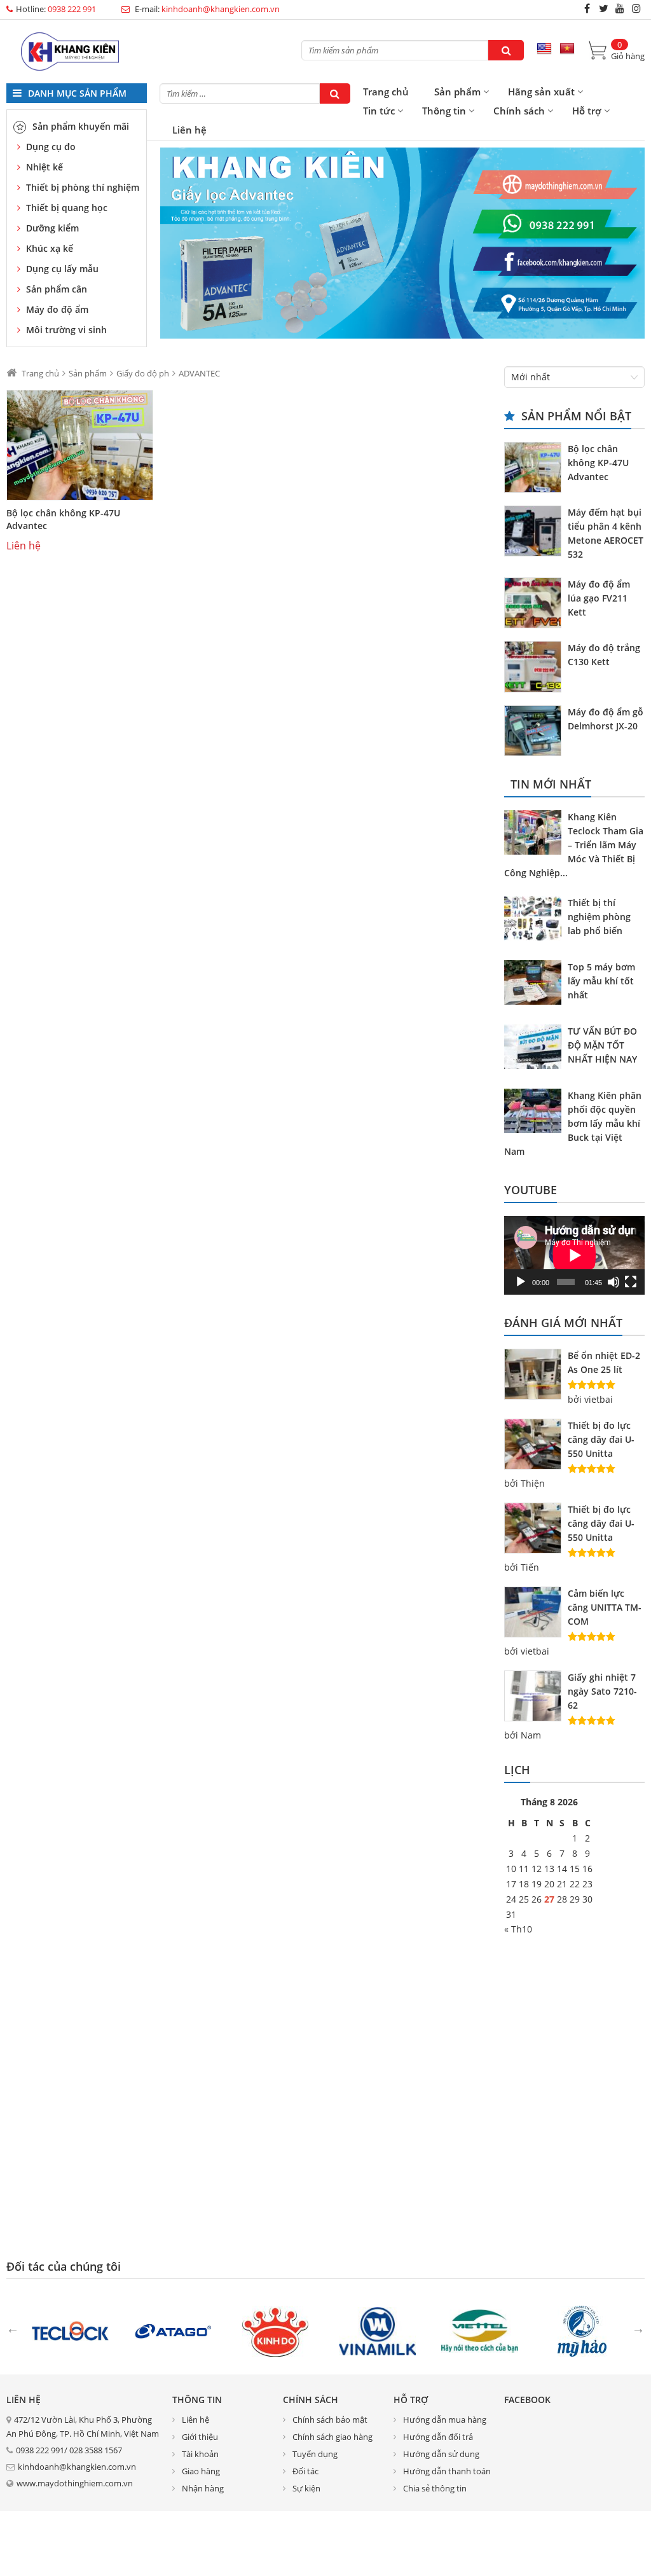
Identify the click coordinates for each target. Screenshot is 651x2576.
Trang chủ (386, 92)
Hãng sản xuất (541, 92)
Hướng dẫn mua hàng (445, 2420)
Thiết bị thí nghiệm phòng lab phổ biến (599, 917)
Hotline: (56, 9)
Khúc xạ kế (50, 248)
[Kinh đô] (275, 2330)
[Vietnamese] (567, 49)
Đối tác (305, 2471)
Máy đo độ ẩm (57, 309)
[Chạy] (521, 1282)
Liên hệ (189, 130)
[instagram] (636, 8)
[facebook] (587, 8)
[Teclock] (70, 2330)
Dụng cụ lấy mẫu (62, 269)
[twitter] (603, 8)
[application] (574, 1255)
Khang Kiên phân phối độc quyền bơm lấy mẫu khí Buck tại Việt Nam (573, 1123)
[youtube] (620, 8)
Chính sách (519, 111)
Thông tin (444, 111)
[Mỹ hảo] (582, 2330)
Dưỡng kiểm (52, 228)
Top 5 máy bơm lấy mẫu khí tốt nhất (601, 981)
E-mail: (206, 9)
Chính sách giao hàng (332, 2437)
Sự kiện (306, 2488)
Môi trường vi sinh (66, 330)
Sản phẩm (457, 92)
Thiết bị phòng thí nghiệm (83, 187)
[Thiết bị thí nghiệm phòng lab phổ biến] (536, 920)
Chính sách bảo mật (330, 2420)
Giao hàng (201, 2471)
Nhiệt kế (45, 167)
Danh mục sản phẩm (76, 93)
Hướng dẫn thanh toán (447, 2471)
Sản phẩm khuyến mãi (81, 126)
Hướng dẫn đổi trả (438, 2437)
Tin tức (379, 111)
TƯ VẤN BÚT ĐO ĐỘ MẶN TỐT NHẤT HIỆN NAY (602, 1045)
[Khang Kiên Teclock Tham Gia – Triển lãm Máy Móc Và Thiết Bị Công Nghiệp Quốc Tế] (536, 834)
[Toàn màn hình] (631, 1282)
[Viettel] (480, 2330)
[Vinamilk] (377, 2330)
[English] (544, 49)
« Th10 (518, 1929)
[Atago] (173, 2330)
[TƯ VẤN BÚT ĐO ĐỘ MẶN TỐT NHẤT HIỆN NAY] (536, 1049)
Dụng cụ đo (51, 147)
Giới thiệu (200, 2437)
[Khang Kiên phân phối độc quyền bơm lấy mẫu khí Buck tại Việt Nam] (536, 1113)
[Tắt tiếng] (613, 1282)
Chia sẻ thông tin (435, 2488)
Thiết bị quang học (67, 208)
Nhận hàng (203, 2488)
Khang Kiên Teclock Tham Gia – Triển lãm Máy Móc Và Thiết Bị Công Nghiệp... (574, 845)
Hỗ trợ (587, 111)
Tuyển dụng (315, 2454)
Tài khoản (200, 2454)
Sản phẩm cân (57, 289)
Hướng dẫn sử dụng (441, 2454)
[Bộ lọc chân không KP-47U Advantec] (80, 445)
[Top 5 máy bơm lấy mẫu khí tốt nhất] (536, 984)
